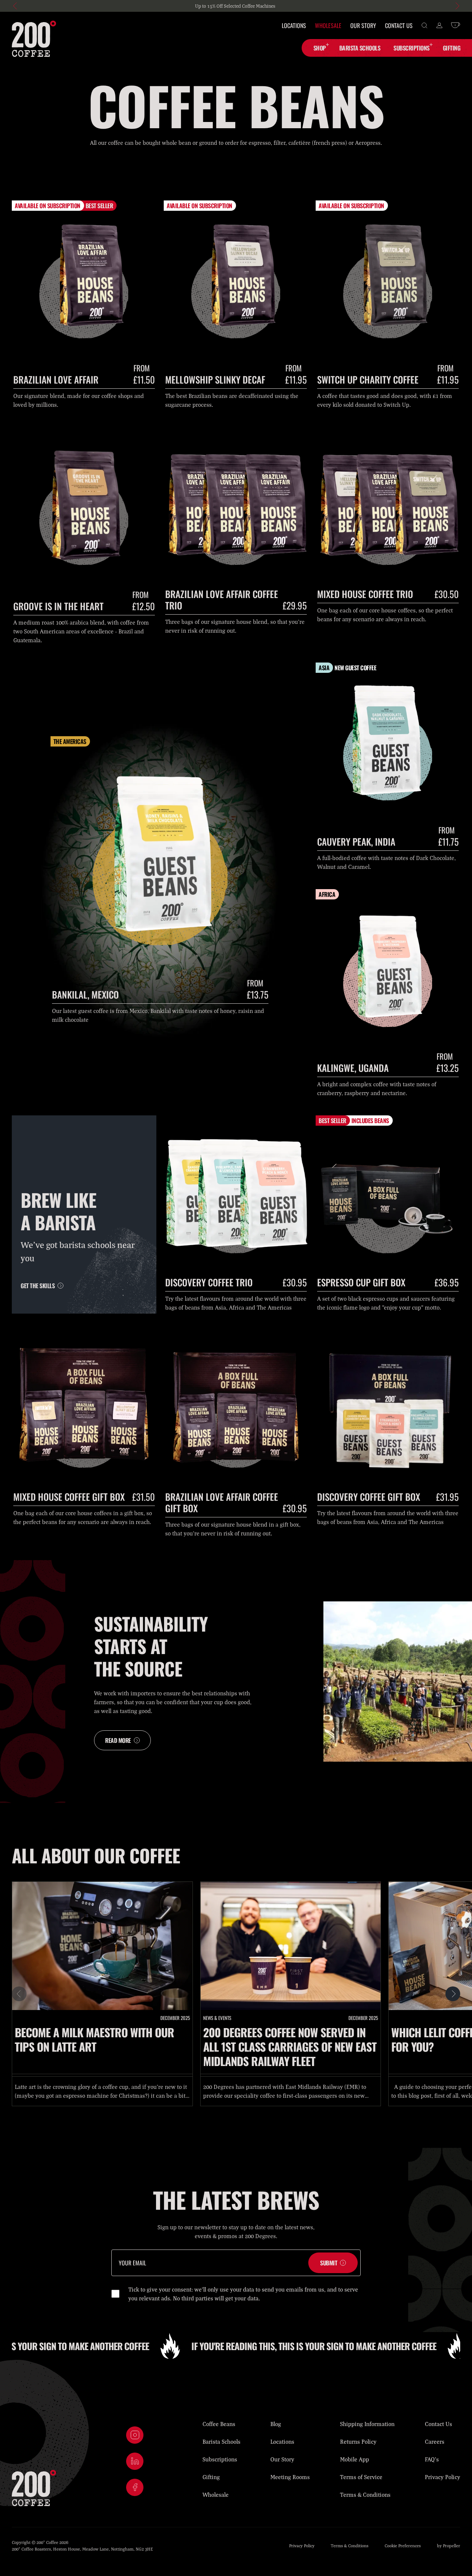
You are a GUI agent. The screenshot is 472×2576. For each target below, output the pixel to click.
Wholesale (328, 25)
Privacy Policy (442, 2477)
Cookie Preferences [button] (403, 2546)
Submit (329, 2263)
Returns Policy (358, 2442)
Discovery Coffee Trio (209, 1282)
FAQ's (432, 2459)
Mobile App (355, 2459)
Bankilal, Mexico (85, 994)
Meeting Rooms (290, 2477)
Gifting (211, 2477)
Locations (294, 25)
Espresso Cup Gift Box (361, 1282)
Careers (435, 2442)
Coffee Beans (219, 2424)
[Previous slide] (15, 6)
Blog (276, 2424)
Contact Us (399, 25)
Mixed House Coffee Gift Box (69, 1497)
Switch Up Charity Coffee (368, 379)
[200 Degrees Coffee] (34, 39)
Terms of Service (361, 2477)
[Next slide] (457, 6)
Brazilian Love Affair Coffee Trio (222, 600)
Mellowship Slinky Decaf (215, 379)
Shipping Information (367, 2424)
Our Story (363, 25)
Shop (320, 48)
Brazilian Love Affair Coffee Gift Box (222, 1502)
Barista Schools (221, 2442)
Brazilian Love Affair (56, 379)
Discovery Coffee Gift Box (369, 1497)
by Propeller (449, 2546)
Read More (118, 1740)
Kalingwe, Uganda (353, 1068)
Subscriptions (412, 48)
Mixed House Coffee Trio (365, 594)
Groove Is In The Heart (58, 606)
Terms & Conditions (365, 2495)
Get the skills (38, 1286)
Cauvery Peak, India (356, 841)
